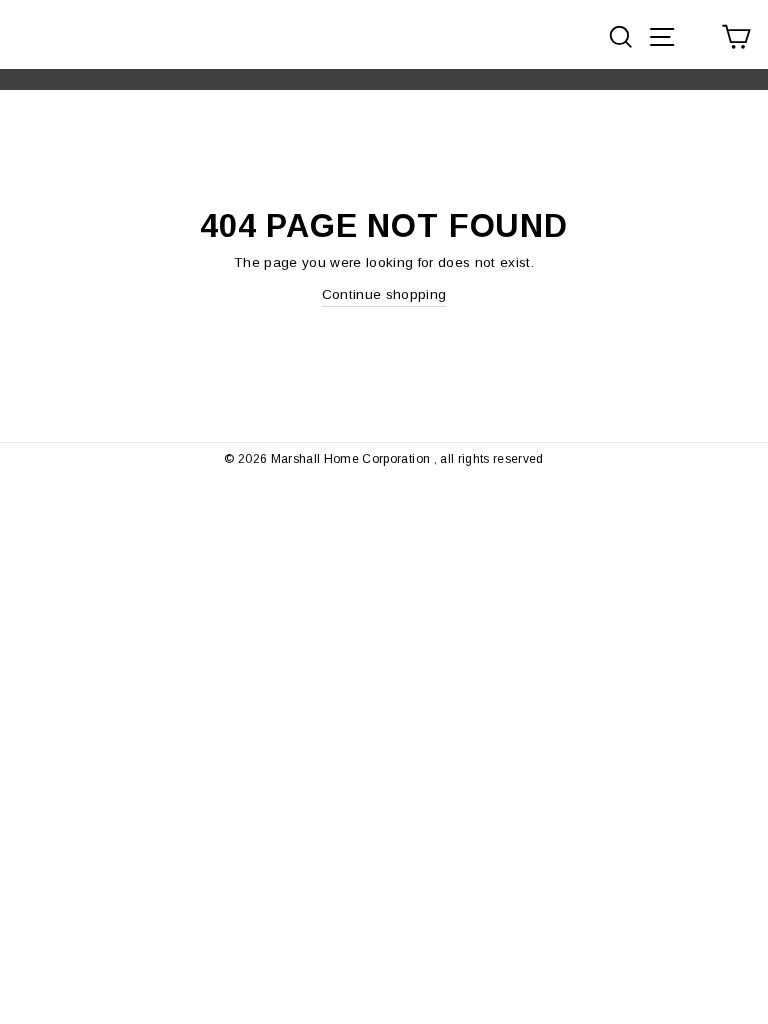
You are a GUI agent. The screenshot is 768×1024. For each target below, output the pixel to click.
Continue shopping (384, 294)
